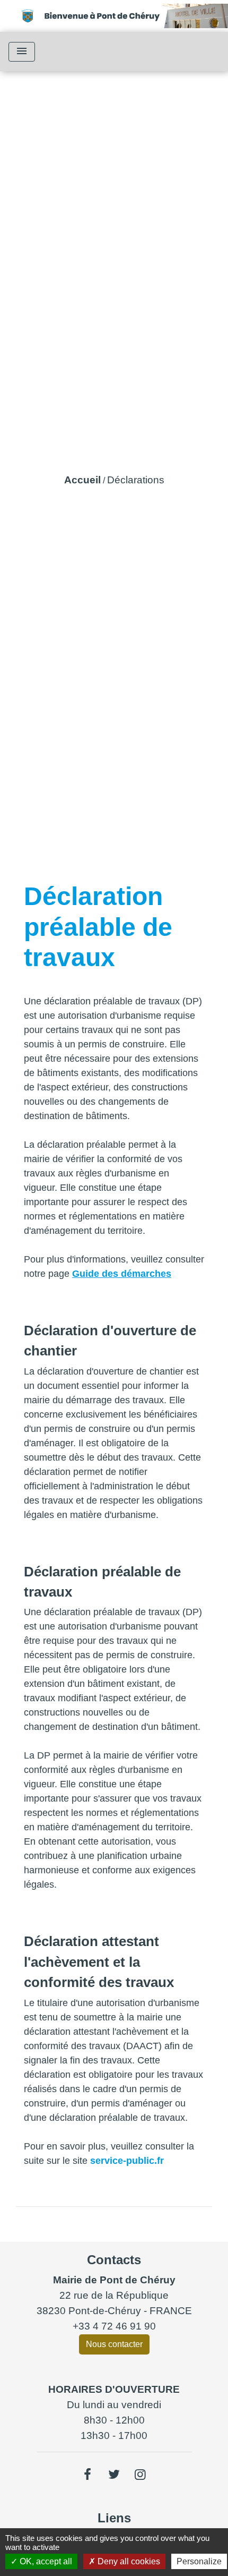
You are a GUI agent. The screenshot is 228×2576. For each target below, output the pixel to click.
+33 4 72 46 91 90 (114, 2326)
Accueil (82, 480)
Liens (114, 2518)
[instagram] (141, 2475)
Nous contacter (114, 2344)
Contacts (114, 2260)
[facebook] (88, 2475)
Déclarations (136, 480)
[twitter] (114, 2475)
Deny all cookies (128, 2561)
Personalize (199, 2561)
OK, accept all (45, 2561)
